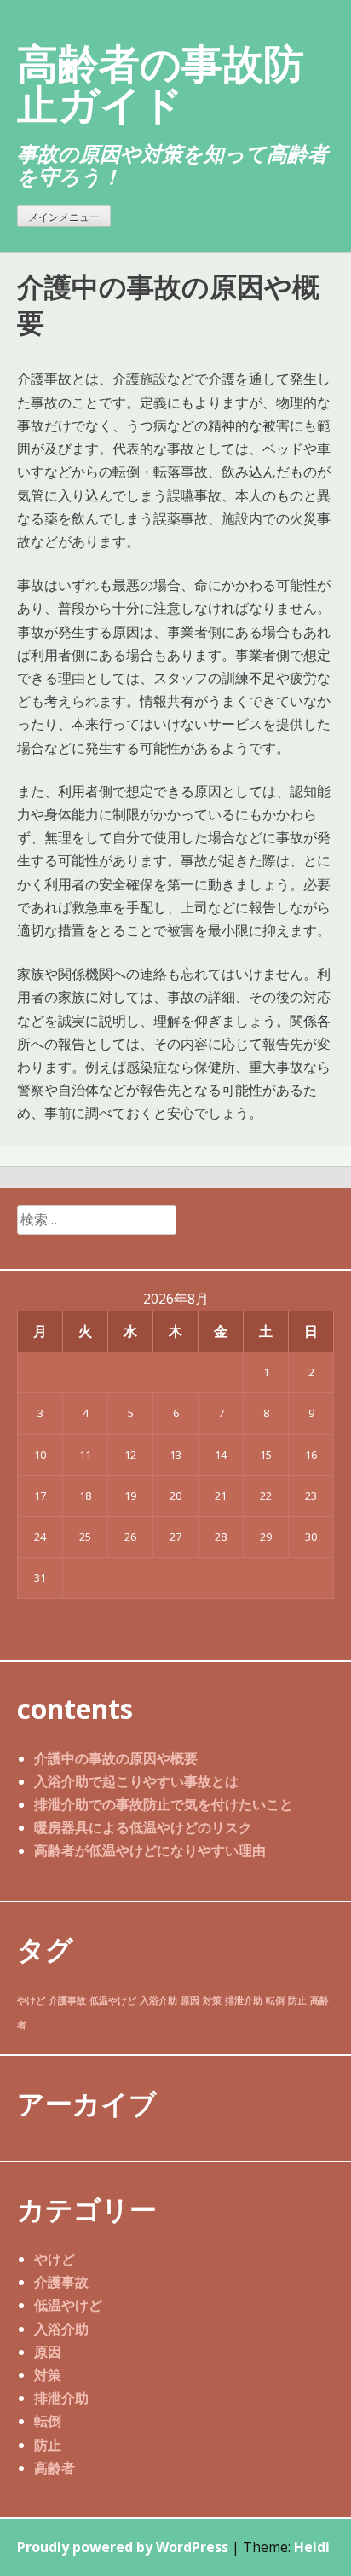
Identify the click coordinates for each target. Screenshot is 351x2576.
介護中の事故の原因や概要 (116, 1758)
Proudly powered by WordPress (123, 2547)
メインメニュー (64, 217)
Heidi (312, 2547)
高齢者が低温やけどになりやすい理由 (150, 1850)
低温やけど (113, 2000)
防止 (297, 2000)
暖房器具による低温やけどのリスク (143, 1827)
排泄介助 (244, 2000)
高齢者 (55, 2468)
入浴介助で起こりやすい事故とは (136, 1781)
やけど (31, 2000)
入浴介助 (158, 2000)
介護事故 (67, 2000)
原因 (190, 2000)
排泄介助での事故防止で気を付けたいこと (164, 1804)
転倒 (275, 2000)
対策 (212, 2000)
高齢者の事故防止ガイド (161, 83)
